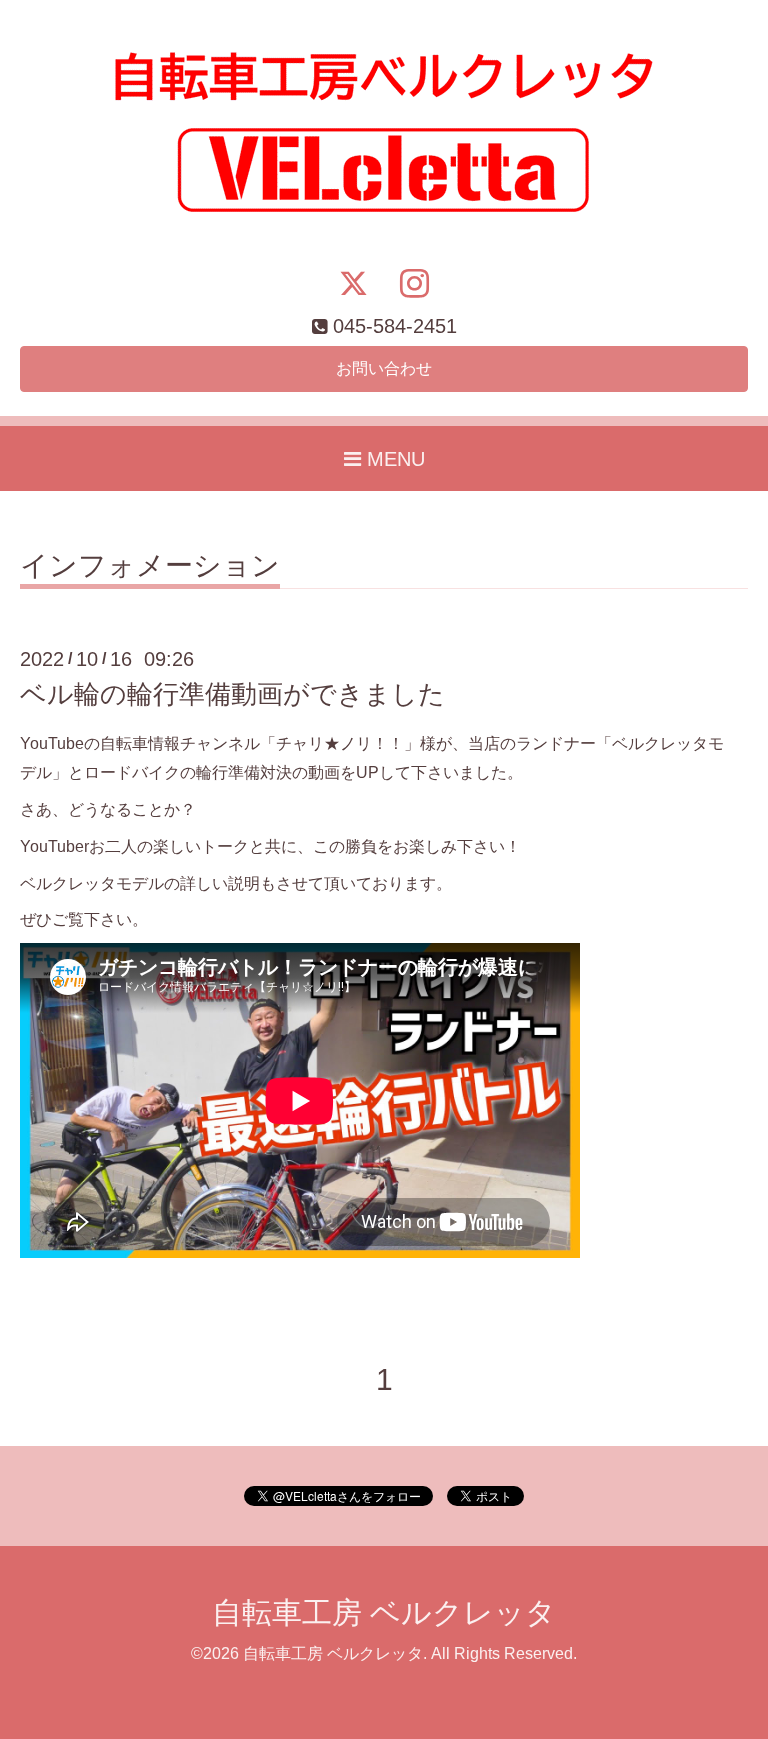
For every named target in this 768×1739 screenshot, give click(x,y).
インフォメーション (150, 566)
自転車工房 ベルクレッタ (384, 1612)
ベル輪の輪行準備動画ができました (232, 694)
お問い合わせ (384, 368)
